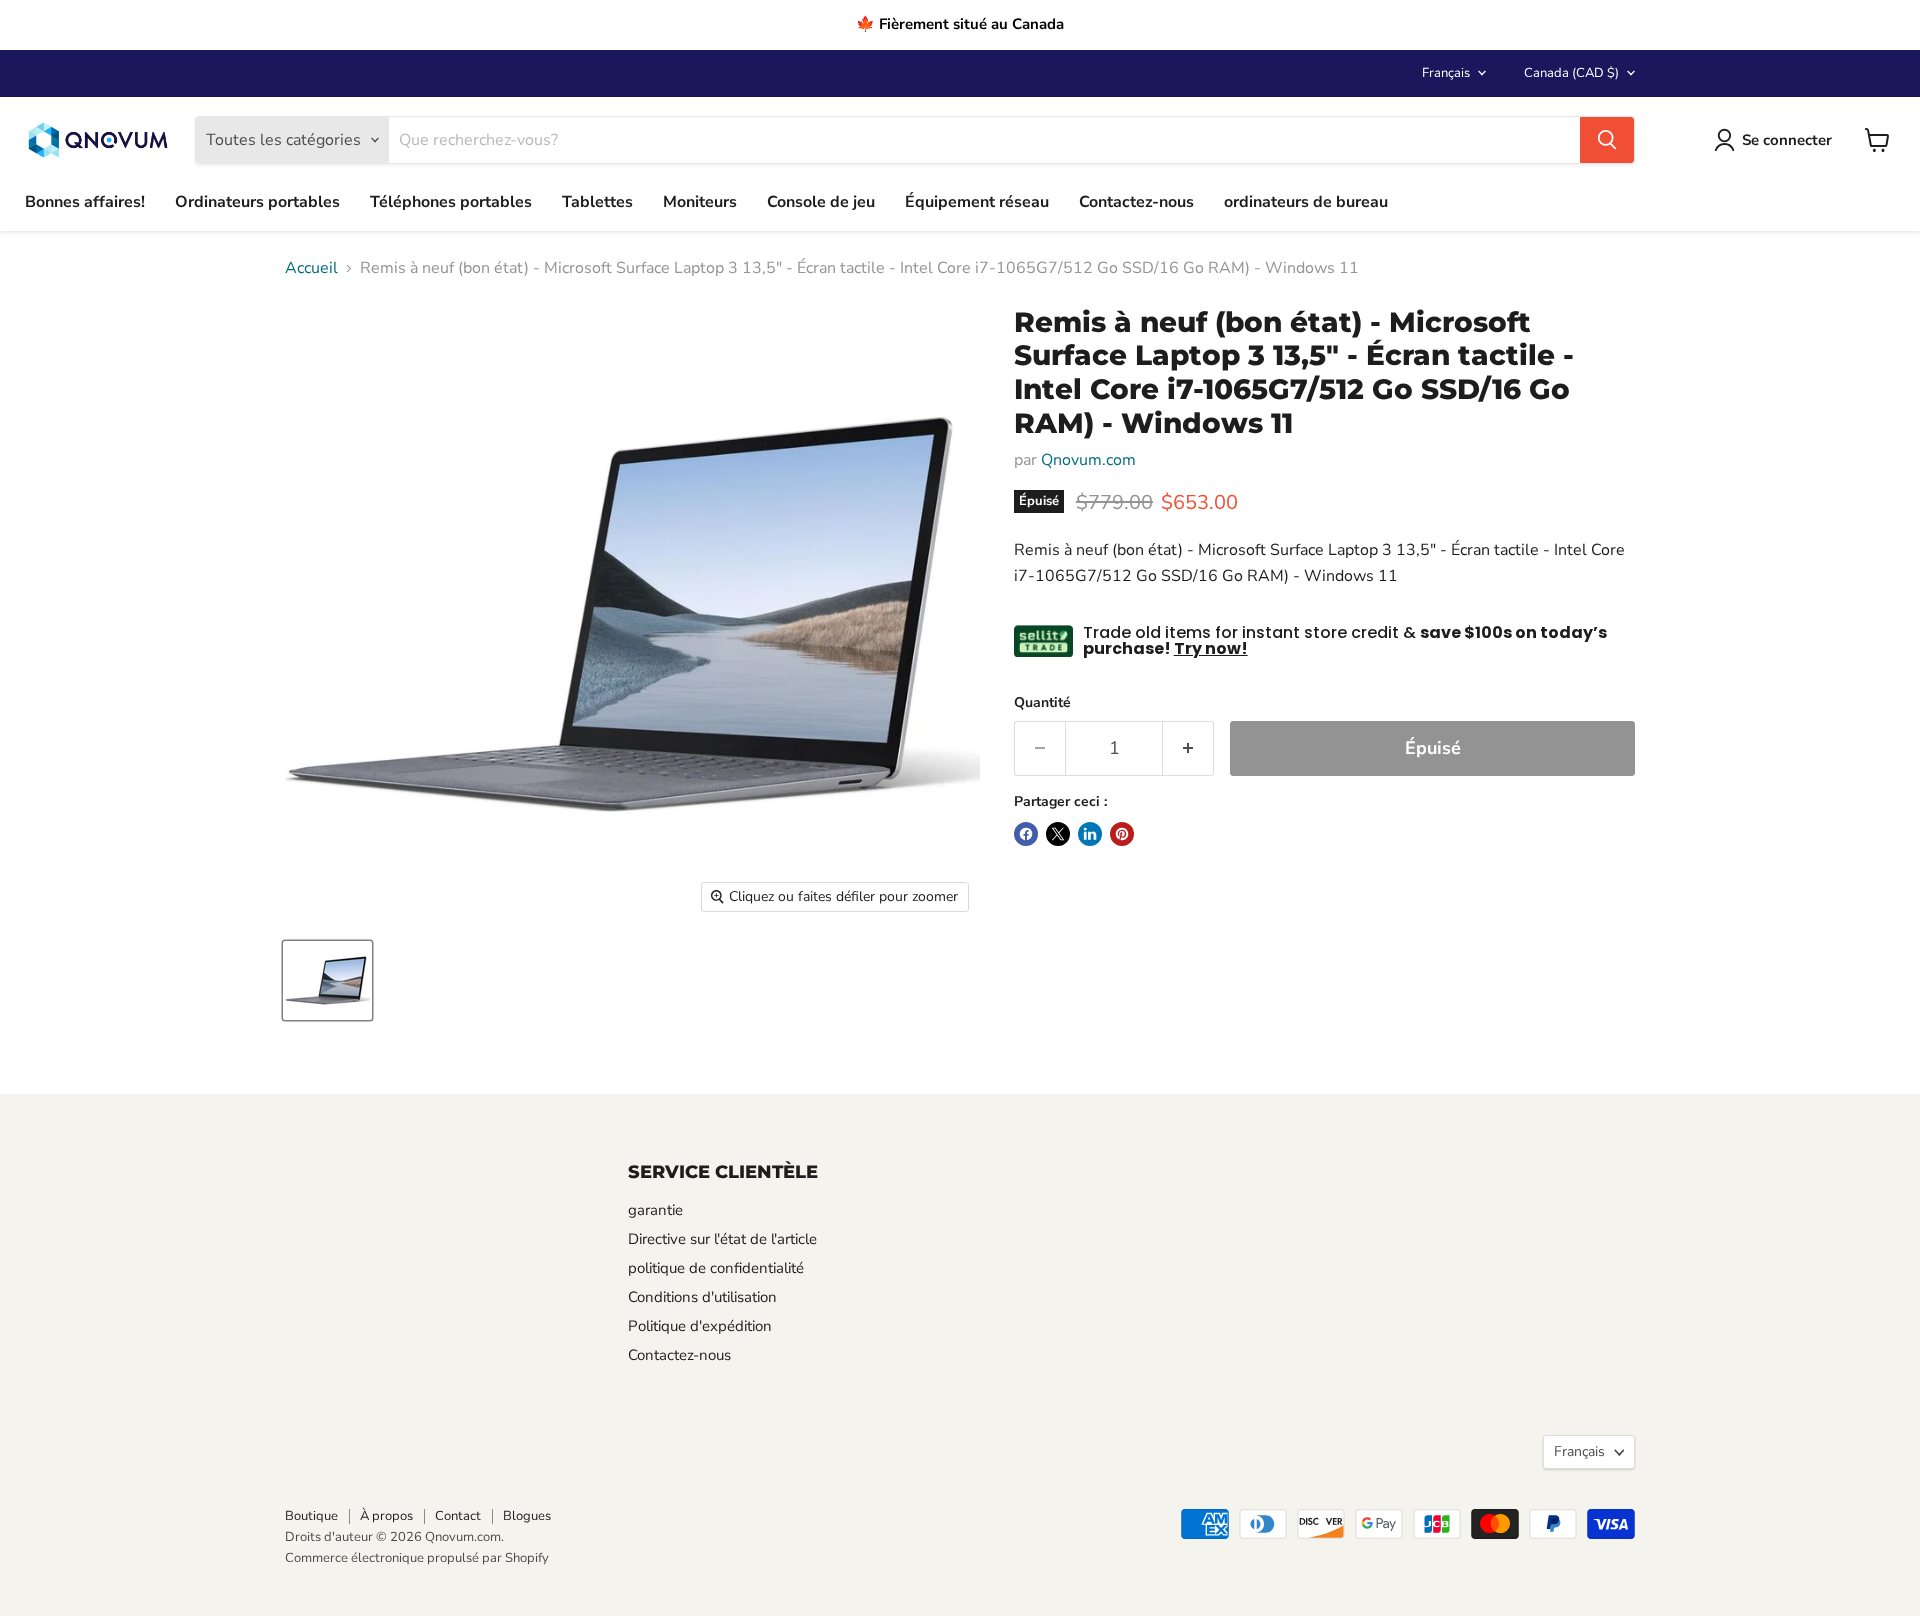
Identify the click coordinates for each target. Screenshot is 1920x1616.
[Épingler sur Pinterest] (1122, 834)
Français (1446, 73)
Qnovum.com (1088, 460)
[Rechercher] (1607, 140)
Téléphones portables (451, 202)
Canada (1571, 73)
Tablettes (597, 202)
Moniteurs (700, 202)
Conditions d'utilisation (702, 1297)
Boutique (311, 1516)
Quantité (1042, 703)
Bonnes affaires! (85, 202)
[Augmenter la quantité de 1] (1188, 748)
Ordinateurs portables (257, 202)
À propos (386, 1516)
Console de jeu (821, 202)
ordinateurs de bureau (1306, 202)
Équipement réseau (977, 202)
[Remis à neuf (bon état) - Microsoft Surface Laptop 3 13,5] (327, 980)
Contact (458, 1516)
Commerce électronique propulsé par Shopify (417, 1558)
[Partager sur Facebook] (1026, 834)
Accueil (311, 268)
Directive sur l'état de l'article (722, 1239)
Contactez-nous (1136, 202)
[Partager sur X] (1058, 834)
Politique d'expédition (700, 1326)
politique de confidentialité (716, 1268)
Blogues (527, 1516)
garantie (655, 1210)
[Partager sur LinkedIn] (1090, 834)
